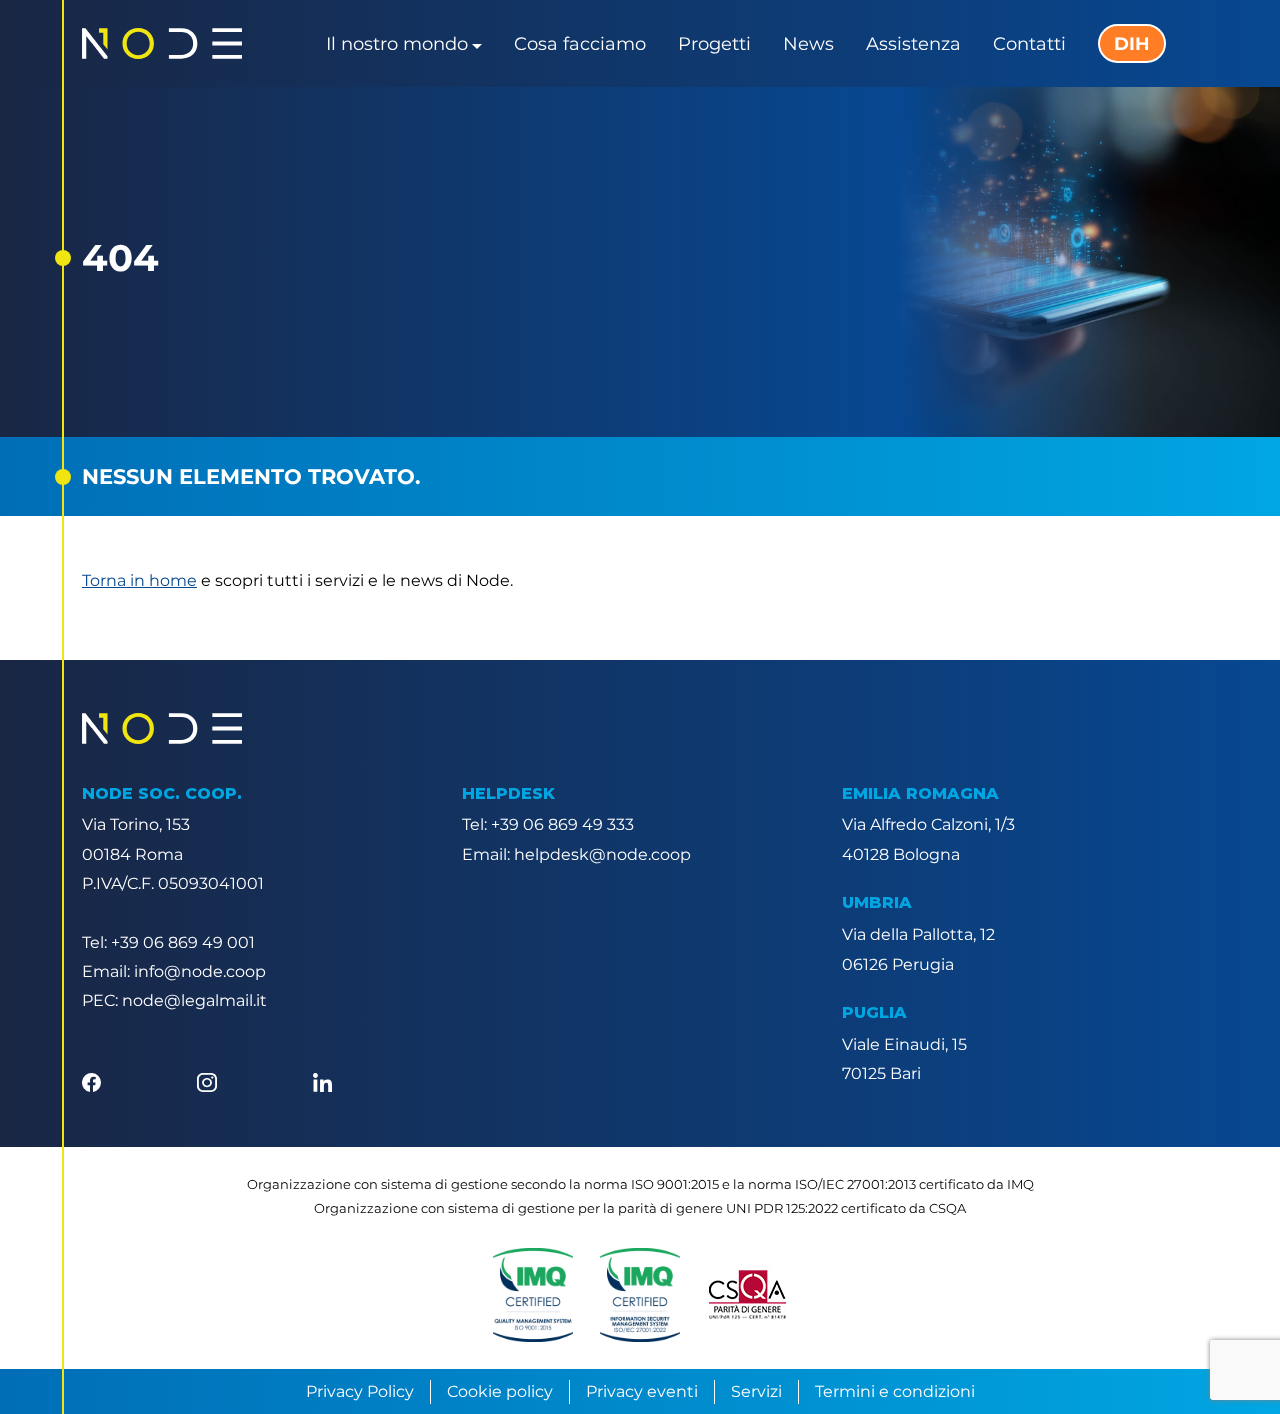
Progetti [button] (714, 44)
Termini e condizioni (895, 1391)
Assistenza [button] (913, 44)
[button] (533, 1295)
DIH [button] (1132, 44)
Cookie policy (500, 1391)
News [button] (808, 44)
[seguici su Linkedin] (322, 1080)
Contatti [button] (1029, 44)
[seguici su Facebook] (91, 1080)
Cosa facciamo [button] (580, 44)
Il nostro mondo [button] (397, 44)
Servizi (756, 1391)
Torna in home (139, 580)
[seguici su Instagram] (206, 1080)
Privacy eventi (642, 1391)
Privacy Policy (360, 1391)
